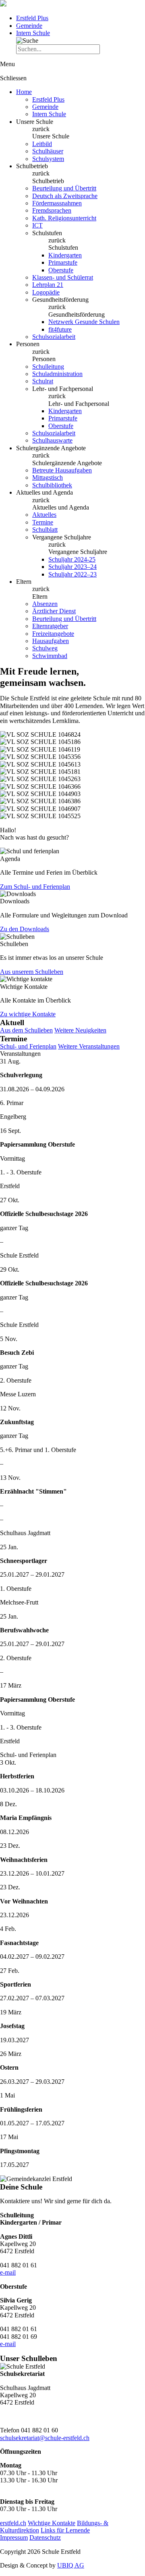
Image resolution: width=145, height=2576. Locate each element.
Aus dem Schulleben (26, 1030)
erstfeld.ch (13, 2523)
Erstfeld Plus (32, 18)
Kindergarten (65, 255)
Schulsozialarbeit (54, 337)
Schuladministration (57, 374)
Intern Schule (33, 33)
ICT (37, 225)
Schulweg (45, 648)
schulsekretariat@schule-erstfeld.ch (45, 2438)
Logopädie (46, 292)
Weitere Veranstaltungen (89, 1046)
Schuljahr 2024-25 (72, 559)
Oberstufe (61, 270)
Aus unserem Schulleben (32, 972)
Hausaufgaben (51, 641)
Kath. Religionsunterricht (64, 218)
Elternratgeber (50, 626)
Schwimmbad (50, 656)
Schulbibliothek (52, 485)
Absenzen (45, 604)
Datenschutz (45, 2537)
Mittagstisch (48, 477)
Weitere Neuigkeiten (80, 1030)
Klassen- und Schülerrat (63, 277)
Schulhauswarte (52, 440)
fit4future (60, 329)
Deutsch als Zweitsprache (65, 196)
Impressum (14, 2537)
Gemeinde (29, 26)
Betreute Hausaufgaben (62, 470)
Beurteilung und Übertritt (64, 188)
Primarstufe (63, 262)
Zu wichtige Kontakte (28, 1014)
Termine (43, 522)
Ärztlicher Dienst (54, 611)
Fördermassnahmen (57, 203)
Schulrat (43, 381)
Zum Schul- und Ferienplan (35, 887)
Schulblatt (45, 530)
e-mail (8, 2272)
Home (24, 92)
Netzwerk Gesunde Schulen (84, 322)
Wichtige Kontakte (52, 2523)
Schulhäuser (48, 151)
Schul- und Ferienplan (28, 1046)
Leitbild (42, 144)
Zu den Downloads (25, 929)
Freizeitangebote (53, 634)
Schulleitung (48, 367)
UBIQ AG (71, 2565)
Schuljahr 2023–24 (72, 567)
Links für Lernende (65, 2530)
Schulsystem (48, 159)
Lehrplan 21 (48, 285)
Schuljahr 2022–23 (72, 574)
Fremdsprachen (52, 210)
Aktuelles (44, 515)
